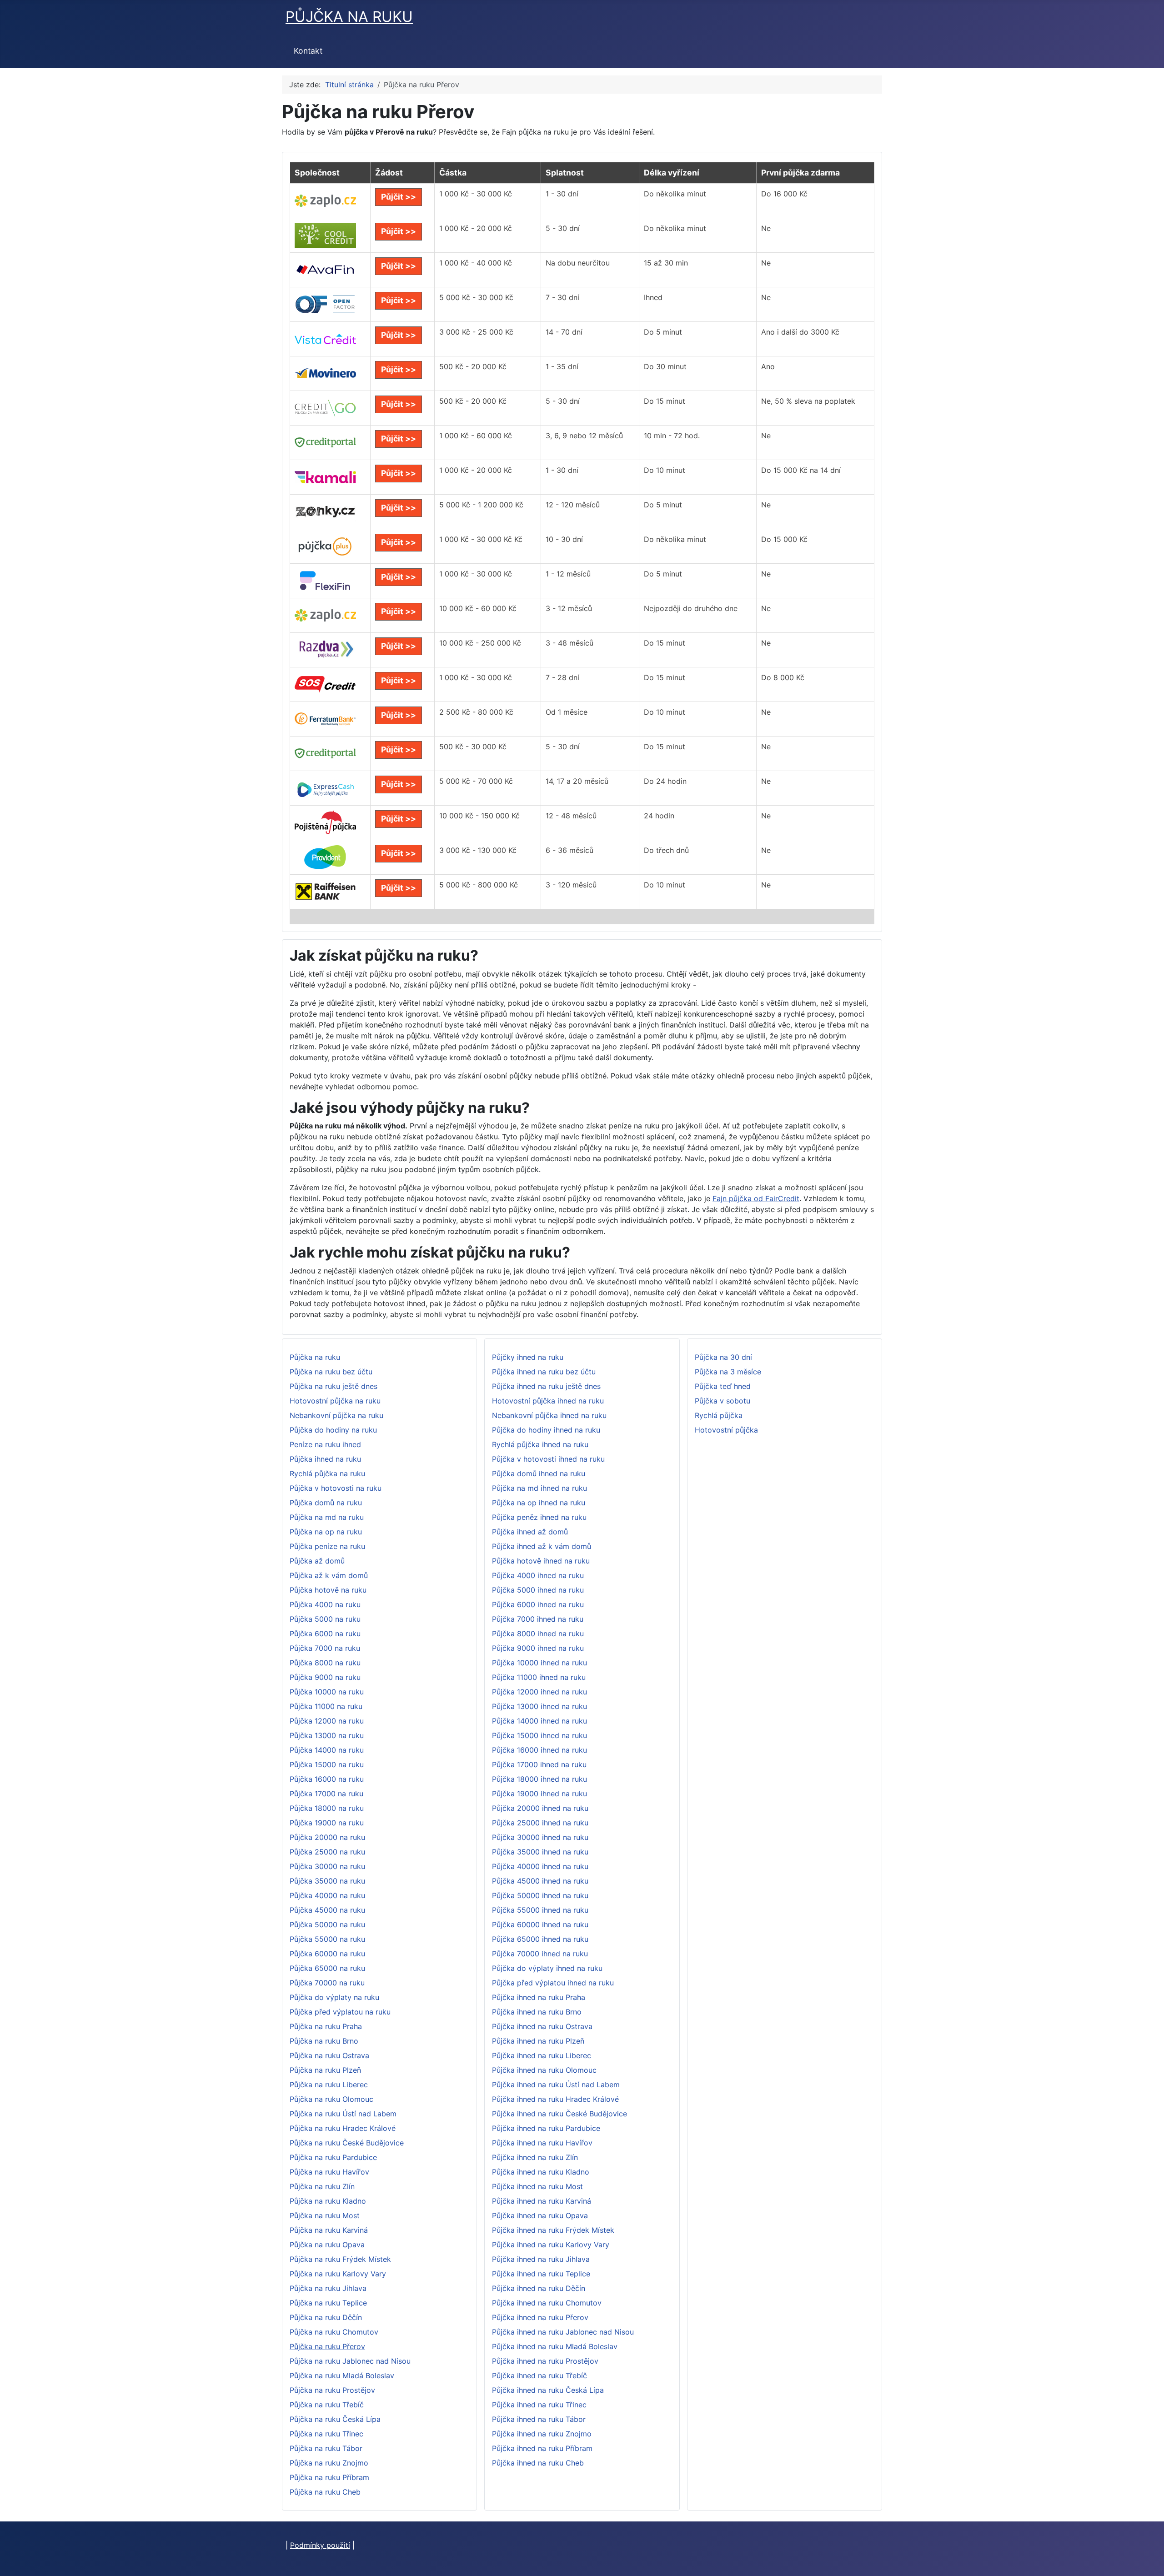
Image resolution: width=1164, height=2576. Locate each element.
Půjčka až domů (317, 1561)
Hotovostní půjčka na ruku (335, 1401)
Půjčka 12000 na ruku (327, 1721)
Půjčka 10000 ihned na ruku (539, 1663)
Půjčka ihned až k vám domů (542, 1546)
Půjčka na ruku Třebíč (327, 2405)
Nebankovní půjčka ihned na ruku (549, 1415)
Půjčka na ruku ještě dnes (334, 1386)
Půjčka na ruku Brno (324, 2041)
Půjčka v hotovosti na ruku (336, 1488)
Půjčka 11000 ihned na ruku (539, 1677)
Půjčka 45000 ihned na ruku (540, 1881)
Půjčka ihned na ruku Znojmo (542, 2434)
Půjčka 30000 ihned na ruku (540, 1837)
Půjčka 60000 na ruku (327, 1954)
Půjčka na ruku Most (325, 2215)
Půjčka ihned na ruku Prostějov (545, 2361)
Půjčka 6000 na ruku (325, 1634)
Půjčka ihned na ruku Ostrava (542, 2026)
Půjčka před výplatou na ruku (340, 2012)
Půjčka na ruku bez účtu (331, 1372)
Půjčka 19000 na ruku (327, 1823)
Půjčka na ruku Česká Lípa (335, 2419)
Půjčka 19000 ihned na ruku (539, 1794)
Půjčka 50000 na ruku (327, 1924)
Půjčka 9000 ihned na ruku (538, 1648)
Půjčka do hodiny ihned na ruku (546, 1430)
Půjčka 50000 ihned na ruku (540, 1895)
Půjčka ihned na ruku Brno (537, 2012)
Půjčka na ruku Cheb (325, 2492)
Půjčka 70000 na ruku (327, 1983)
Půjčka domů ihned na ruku (539, 1473)
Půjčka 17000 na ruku (326, 1794)
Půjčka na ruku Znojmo (329, 2463)
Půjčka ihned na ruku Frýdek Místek (553, 2230)
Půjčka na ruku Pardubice (333, 2157)
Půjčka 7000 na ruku (325, 1648)
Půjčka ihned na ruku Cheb (538, 2463)
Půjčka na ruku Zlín (322, 2186)
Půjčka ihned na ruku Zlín (535, 2157)
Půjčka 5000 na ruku (325, 1619)
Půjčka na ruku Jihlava (328, 2288)
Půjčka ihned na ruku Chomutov (547, 2303)
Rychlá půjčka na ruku (327, 1473)
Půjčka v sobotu (722, 1401)
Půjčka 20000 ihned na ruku (540, 1808)
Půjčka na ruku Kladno (328, 2201)
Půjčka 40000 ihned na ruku (540, 1866)
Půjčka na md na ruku (327, 1517)
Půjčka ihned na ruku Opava (540, 2215)
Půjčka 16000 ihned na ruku (539, 1750)
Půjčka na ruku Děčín (326, 2317)
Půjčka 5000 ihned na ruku (538, 1590)
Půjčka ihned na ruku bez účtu (544, 1372)
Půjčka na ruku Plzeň (325, 2070)
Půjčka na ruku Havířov (329, 2172)
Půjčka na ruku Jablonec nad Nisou (350, 2361)
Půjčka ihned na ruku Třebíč (539, 2376)
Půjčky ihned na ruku (528, 1357)
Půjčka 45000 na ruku (327, 1910)
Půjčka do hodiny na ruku (333, 1430)
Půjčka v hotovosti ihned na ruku (548, 1459)
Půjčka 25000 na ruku (327, 1852)
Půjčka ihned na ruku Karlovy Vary (551, 2245)
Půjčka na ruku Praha (326, 2026)
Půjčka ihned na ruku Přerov (540, 2317)
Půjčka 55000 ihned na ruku (540, 1910)
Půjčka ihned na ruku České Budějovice (559, 2114)
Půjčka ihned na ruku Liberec (542, 2055)
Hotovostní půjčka (726, 1430)
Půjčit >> (399, 197)
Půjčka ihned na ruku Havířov (542, 2143)
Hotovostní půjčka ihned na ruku (548, 1401)
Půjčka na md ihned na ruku (539, 1488)
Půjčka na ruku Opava (327, 2245)
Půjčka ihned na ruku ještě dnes (546, 1386)
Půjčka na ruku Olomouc (331, 2099)
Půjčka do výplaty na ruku (334, 1997)
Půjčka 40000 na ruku (327, 1895)
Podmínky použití (320, 2545)
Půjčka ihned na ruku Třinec (539, 2405)
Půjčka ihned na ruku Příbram (542, 2448)
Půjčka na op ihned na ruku (539, 1503)
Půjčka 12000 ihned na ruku (539, 1692)
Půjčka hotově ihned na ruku (541, 1561)
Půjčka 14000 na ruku (327, 1750)
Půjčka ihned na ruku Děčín (539, 2288)
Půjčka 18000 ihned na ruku (539, 1779)
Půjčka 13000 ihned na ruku (539, 1706)
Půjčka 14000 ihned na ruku (539, 1721)
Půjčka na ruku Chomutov (334, 2332)
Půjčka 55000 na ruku (327, 1939)
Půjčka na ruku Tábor (326, 2448)
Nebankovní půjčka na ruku (336, 1415)
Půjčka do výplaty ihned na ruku (547, 1968)
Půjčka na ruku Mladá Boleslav (342, 2376)
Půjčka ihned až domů (530, 1532)
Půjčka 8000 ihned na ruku (538, 1634)
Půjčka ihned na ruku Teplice (541, 2274)
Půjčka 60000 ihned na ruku (540, 1924)
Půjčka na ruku (315, 1357)
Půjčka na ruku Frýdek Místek (340, 2259)
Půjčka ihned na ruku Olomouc (544, 2070)
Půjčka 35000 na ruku (327, 1881)
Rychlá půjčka (719, 1415)
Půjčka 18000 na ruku (327, 1808)
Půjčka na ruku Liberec (329, 2085)
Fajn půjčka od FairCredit (756, 1198)
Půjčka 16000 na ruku (327, 1779)
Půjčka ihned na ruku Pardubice (546, 2128)
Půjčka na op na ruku (326, 1532)
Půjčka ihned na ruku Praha (539, 1997)
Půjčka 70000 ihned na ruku (540, 1954)
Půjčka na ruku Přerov (327, 2346)
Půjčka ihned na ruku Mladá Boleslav (555, 2346)
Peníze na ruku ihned (325, 1444)
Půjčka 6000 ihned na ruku (538, 1604)
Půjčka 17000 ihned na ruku (539, 1764)
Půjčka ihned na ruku (325, 1459)
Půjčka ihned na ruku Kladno (541, 2172)
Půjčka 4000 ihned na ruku (538, 1575)
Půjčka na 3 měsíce (728, 1372)
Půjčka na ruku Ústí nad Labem (343, 2114)
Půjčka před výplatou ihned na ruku (553, 1983)
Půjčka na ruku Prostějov (332, 2390)
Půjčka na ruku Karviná (329, 2230)
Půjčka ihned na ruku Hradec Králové (555, 2099)
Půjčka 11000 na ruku (326, 1706)
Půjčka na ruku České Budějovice (347, 2143)
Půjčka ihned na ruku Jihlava (541, 2259)
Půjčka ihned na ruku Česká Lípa (548, 2390)
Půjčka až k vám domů (329, 1575)
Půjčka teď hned (723, 1386)
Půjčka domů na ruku (326, 1503)
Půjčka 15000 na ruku (327, 1764)
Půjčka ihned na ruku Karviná (542, 2201)
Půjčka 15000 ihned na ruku (539, 1735)
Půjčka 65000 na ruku (327, 1968)
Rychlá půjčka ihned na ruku (540, 1444)
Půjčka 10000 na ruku (327, 1692)
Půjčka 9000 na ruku (325, 1677)
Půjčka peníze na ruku (327, 1546)
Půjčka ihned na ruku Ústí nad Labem (556, 2085)
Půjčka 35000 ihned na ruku (540, 1852)
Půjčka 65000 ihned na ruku (540, 1939)
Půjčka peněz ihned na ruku (539, 1517)
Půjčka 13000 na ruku (327, 1735)
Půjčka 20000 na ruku (327, 1837)
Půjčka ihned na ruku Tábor (539, 2419)
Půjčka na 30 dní (723, 1357)
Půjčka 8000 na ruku (325, 1663)
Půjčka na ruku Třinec (326, 2434)
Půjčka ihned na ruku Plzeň (538, 2041)
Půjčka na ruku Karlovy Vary (338, 2274)
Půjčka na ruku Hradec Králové (343, 2128)
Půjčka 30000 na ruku (327, 1866)
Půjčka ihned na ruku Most (537, 2186)
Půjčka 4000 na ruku (325, 1604)
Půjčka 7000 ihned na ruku (538, 1619)
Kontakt (308, 51)
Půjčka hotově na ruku (328, 1590)
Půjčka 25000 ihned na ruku (540, 1823)
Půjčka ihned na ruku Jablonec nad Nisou (563, 2332)
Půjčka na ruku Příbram (329, 2477)
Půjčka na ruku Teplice (328, 2303)
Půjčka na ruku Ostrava (329, 2055)
